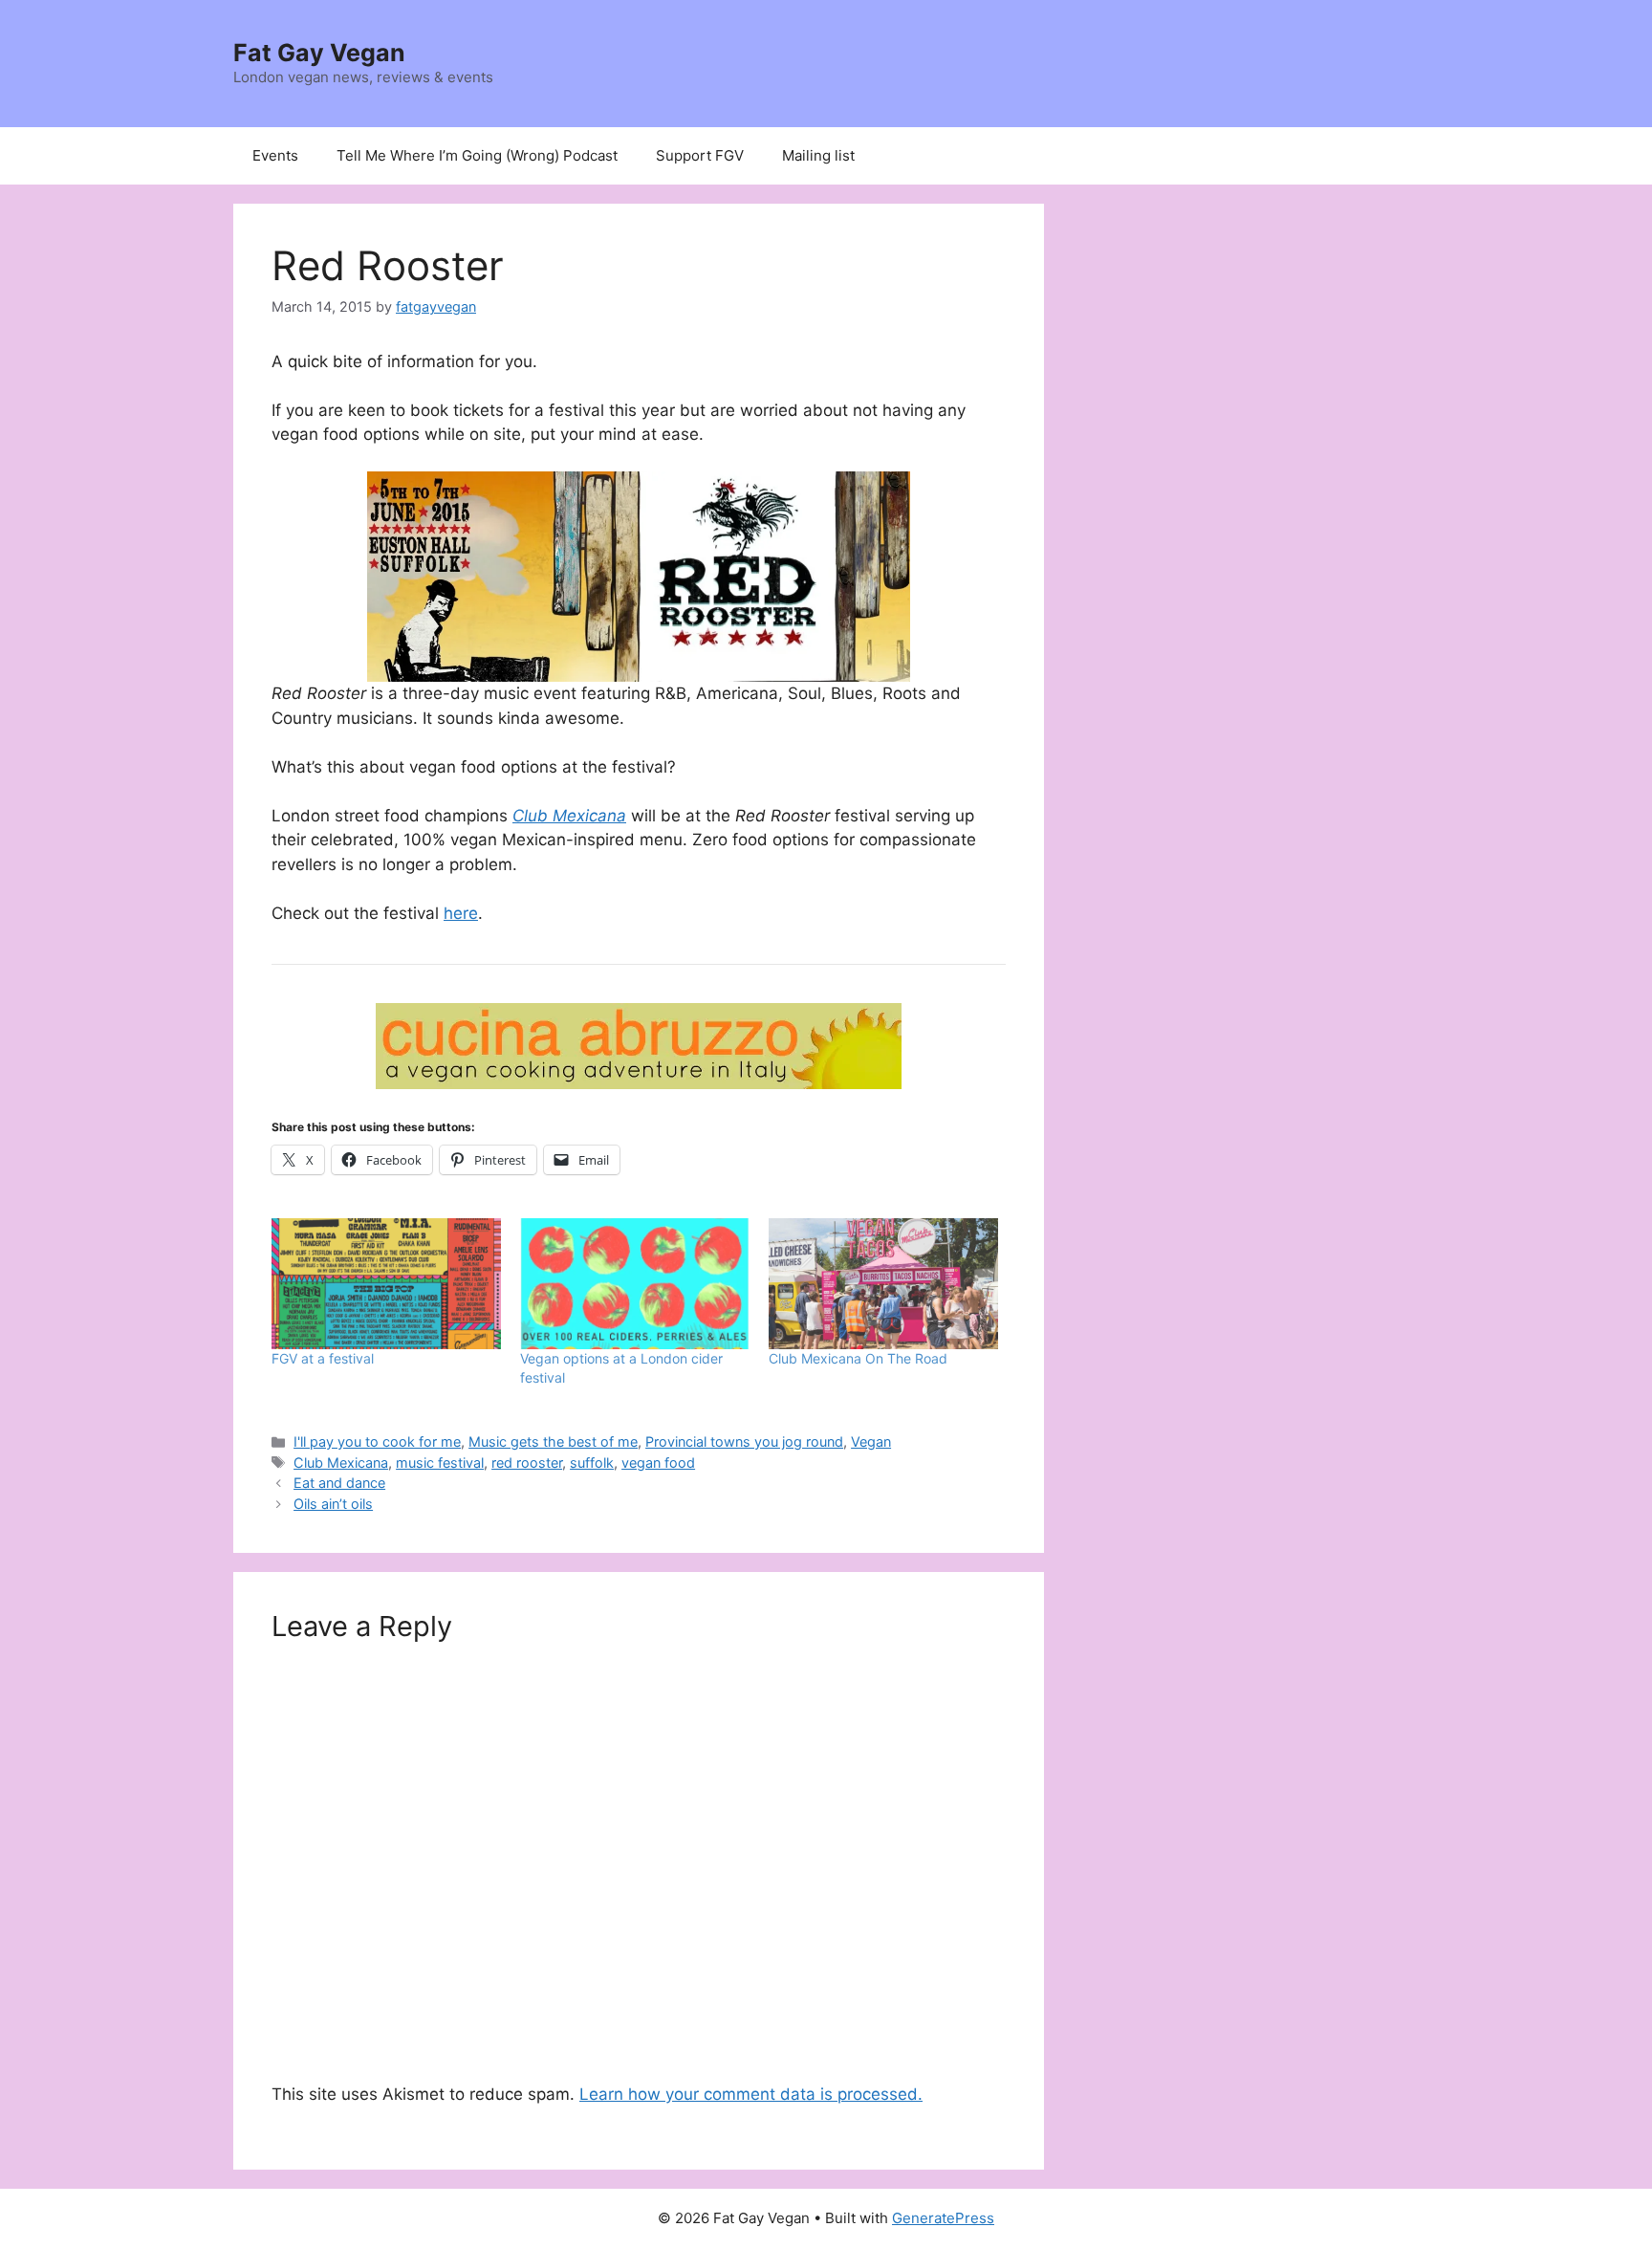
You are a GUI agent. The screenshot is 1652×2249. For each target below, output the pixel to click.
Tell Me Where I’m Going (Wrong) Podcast (477, 155)
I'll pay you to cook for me (377, 1441)
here (461, 913)
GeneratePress (943, 2218)
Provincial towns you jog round (744, 1441)
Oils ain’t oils (333, 1504)
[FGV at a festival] (386, 1284)
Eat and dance (339, 1483)
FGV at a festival (323, 1358)
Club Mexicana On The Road (858, 1358)
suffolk (592, 1463)
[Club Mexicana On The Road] (883, 1284)
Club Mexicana (569, 816)
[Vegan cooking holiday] (639, 1046)
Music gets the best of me (553, 1441)
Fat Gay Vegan (319, 53)
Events (275, 155)
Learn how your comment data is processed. (751, 2094)
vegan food (658, 1463)
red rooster (527, 1463)
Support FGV (700, 155)
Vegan (871, 1441)
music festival (440, 1463)
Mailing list (818, 155)
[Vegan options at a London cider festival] (635, 1284)
